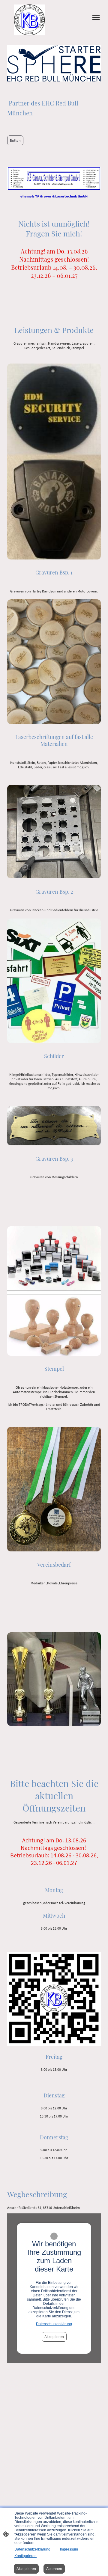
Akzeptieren (54, 2337)
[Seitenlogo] (30, 20)
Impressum (69, 2549)
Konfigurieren (25, 2556)
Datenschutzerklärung (54, 2324)
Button (15, 140)
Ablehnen (54, 2569)
